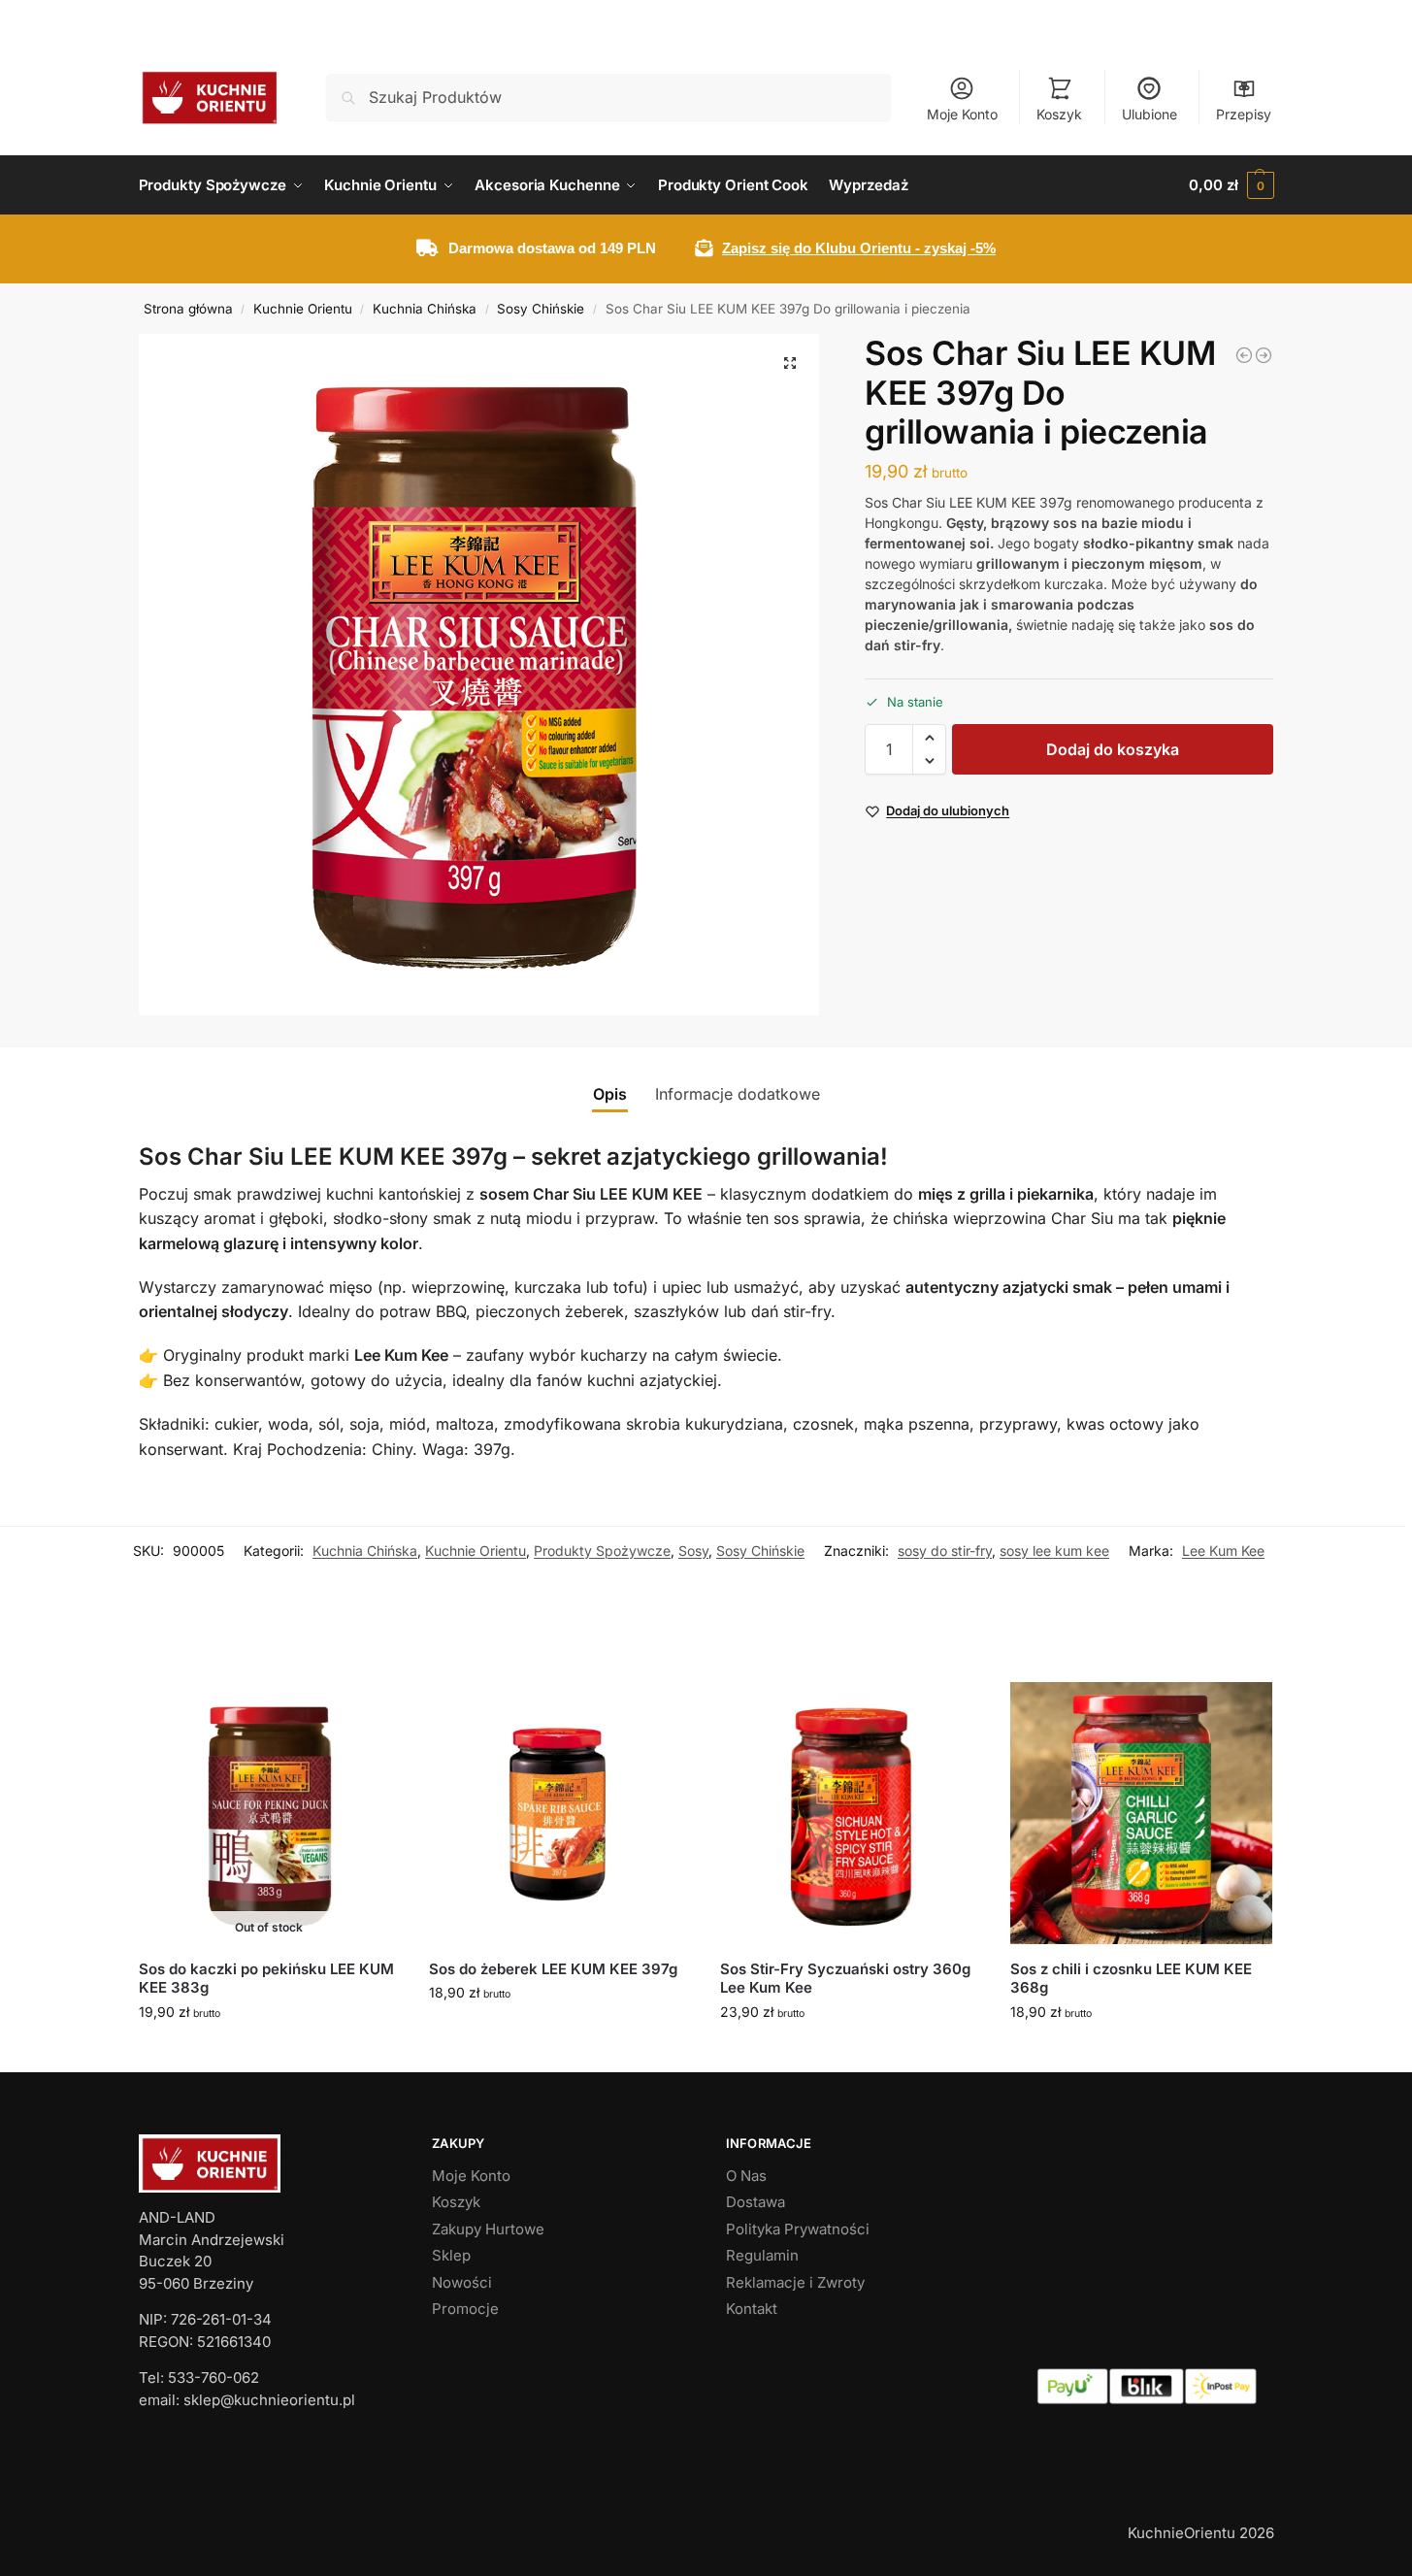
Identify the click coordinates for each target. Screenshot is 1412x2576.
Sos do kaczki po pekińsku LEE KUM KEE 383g (266, 1979)
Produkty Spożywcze (602, 1551)
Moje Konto (962, 114)
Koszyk (1059, 114)
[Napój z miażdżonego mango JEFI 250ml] (1244, 355)
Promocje (465, 2309)
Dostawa (755, 2202)
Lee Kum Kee (1223, 1551)
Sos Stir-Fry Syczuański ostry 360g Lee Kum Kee (845, 1979)
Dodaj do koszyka (1113, 749)
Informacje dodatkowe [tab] (738, 1094)
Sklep (451, 2255)
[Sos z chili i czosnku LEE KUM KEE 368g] (1141, 1813)
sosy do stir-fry (945, 1551)
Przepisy (1244, 114)
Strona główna (188, 309)
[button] (1231, 185)
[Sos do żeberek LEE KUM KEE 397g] (560, 1813)
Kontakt (752, 2309)
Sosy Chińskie (541, 309)
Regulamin (762, 2255)
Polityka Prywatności (798, 2229)
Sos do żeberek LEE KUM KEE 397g (553, 1969)
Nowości (462, 2282)
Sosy (693, 1551)
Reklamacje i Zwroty (795, 2282)
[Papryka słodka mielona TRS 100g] (1264, 355)
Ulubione (1149, 114)
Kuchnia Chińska (425, 309)
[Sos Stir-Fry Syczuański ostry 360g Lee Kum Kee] (851, 1813)
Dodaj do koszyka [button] (559, 2033)
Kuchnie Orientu (303, 309)
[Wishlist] (371, 1711)
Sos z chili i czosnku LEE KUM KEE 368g (1131, 1979)
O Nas (746, 2176)
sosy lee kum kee (1054, 1551)
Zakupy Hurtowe (488, 2229)
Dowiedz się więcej (269, 2052)
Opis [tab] (610, 1094)
